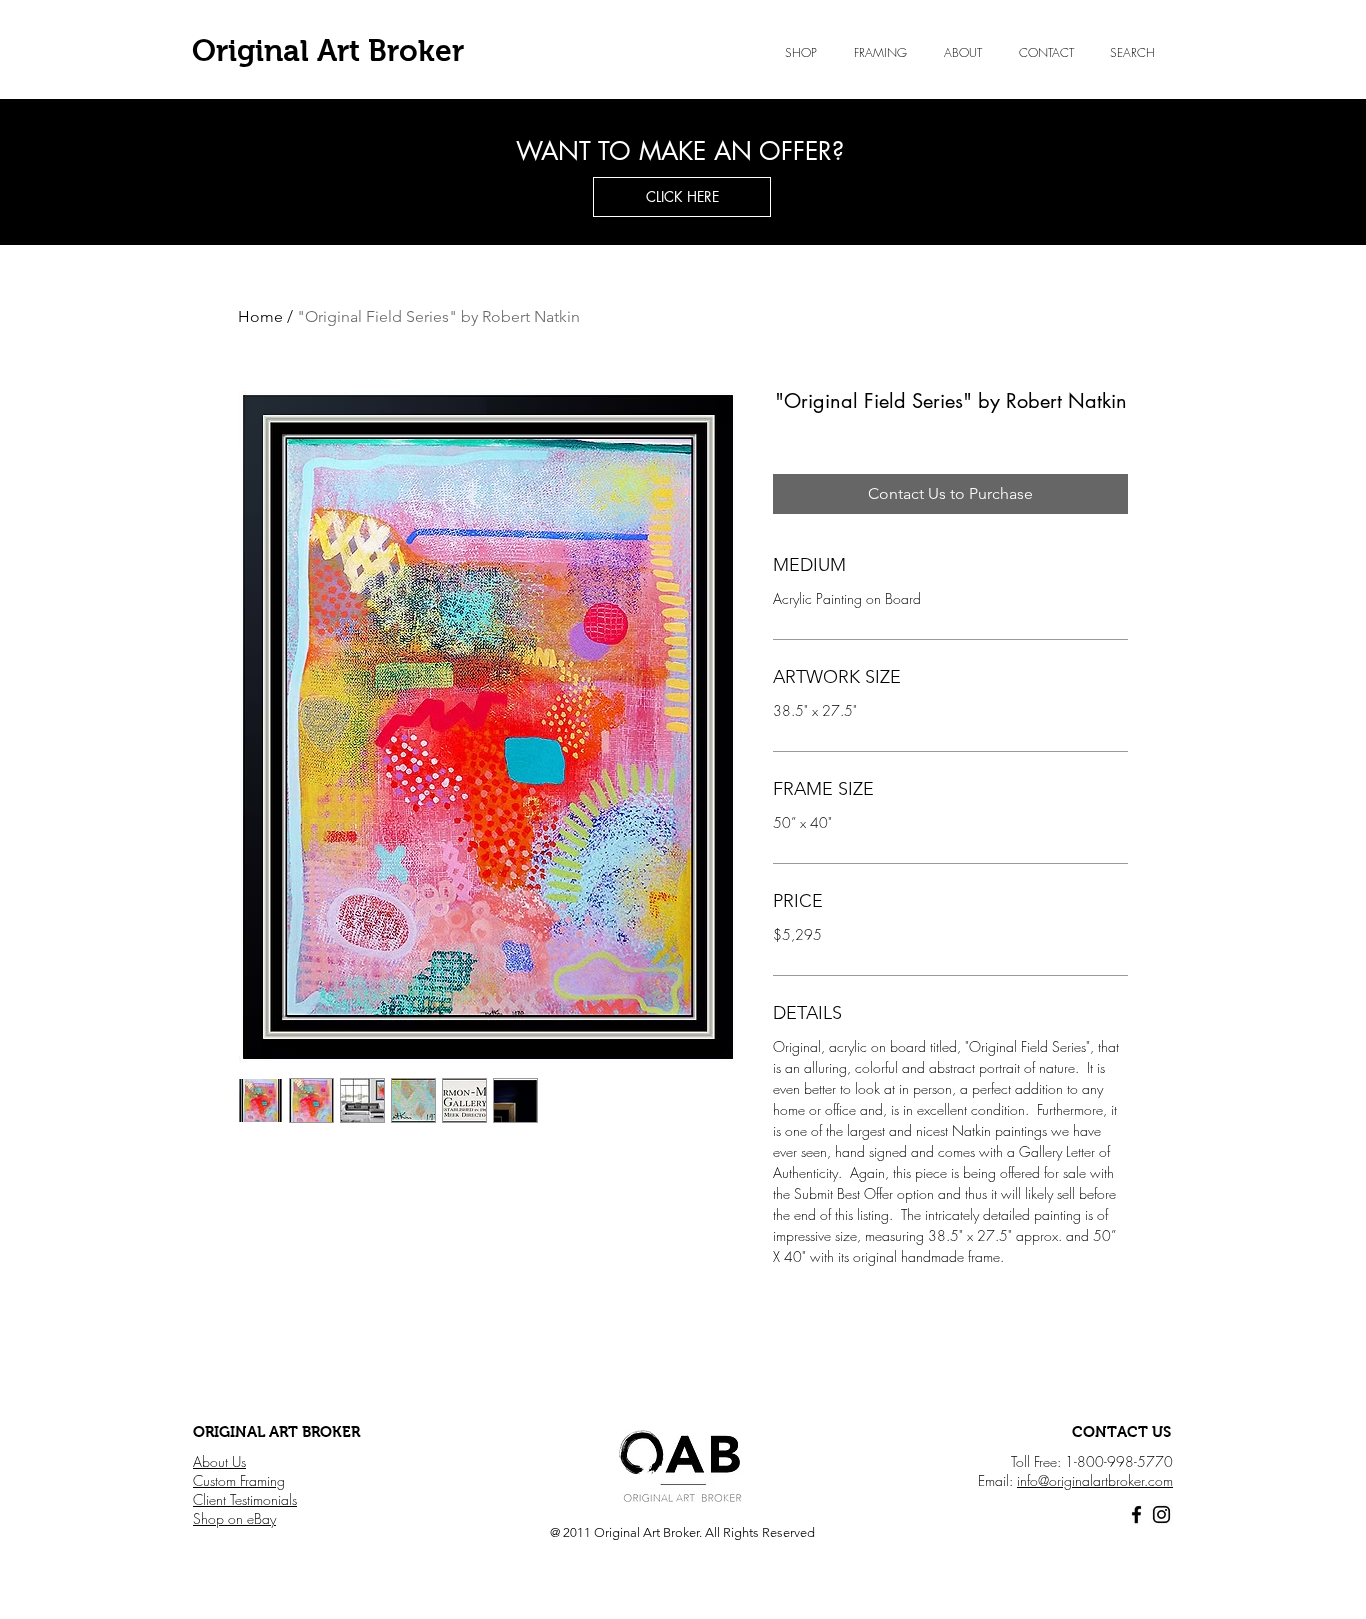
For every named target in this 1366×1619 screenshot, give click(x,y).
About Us (219, 1461)
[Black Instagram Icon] (1161, 1514)
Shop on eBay (234, 1518)
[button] (962, 53)
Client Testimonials (245, 1499)
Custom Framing (239, 1480)
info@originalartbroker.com (1095, 1480)
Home (260, 316)
